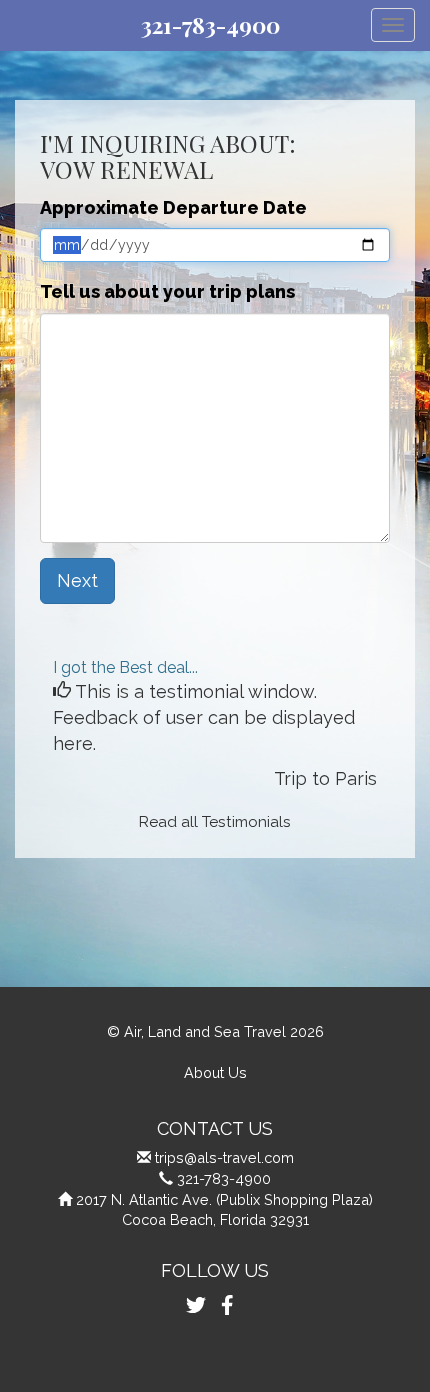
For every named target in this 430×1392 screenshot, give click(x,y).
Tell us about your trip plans (167, 291)
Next (77, 580)
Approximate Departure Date (173, 207)
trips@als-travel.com (224, 1157)
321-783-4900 (210, 25)
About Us (215, 1072)
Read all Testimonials (215, 822)
